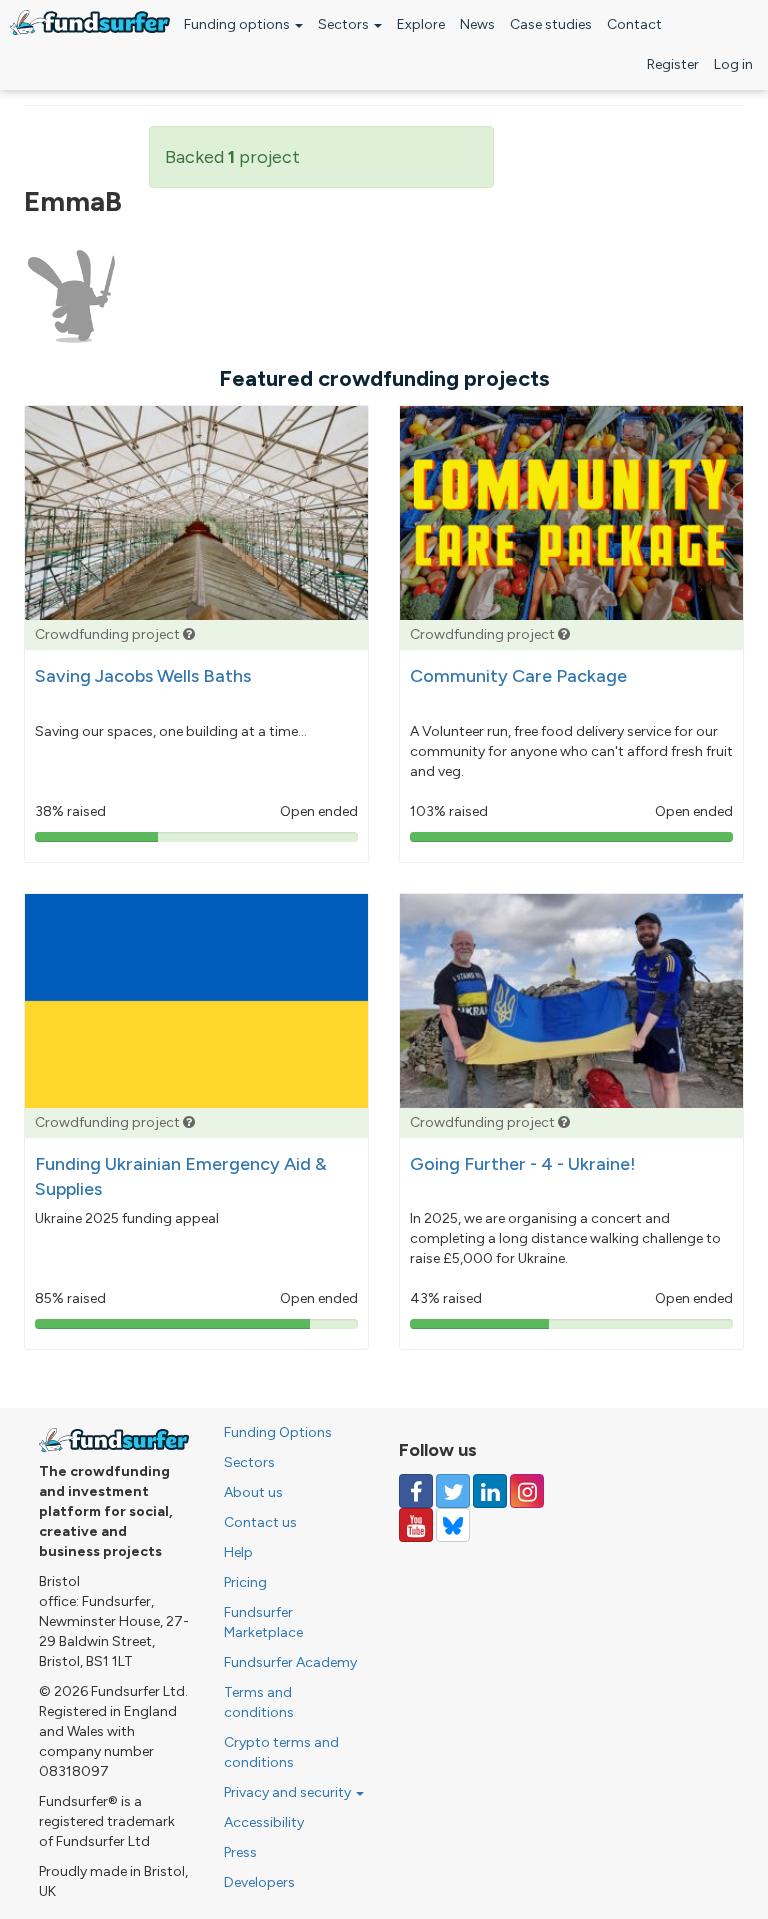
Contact (634, 24)
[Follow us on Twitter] (453, 1491)
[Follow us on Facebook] (416, 1491)
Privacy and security (289, 1792)
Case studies (551, 24)
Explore (421, 24)
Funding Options (278, 1432)
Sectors (345, 24)
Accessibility (264, 1822)
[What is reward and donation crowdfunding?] (189, 634)
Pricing (245, 1582)
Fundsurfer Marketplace (263, 1622)
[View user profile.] (71, 296)
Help (238, 1552)
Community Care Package (518, 676)
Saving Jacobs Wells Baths (143, 676)
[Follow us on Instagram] (527, 1491)
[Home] (90, 22)
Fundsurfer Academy (290, 1662)
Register (673, 64)
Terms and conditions (259, 1702)
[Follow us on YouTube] (416, 1525)
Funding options (238, 24)
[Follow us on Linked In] (490, 1491)
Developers (259, 1882)
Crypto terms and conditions (281, 1752)
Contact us (260, 1522)
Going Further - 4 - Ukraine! (523, 1164)
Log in (733, 64)
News (477, 24)
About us (253, 1492)
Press (240, 1852)
